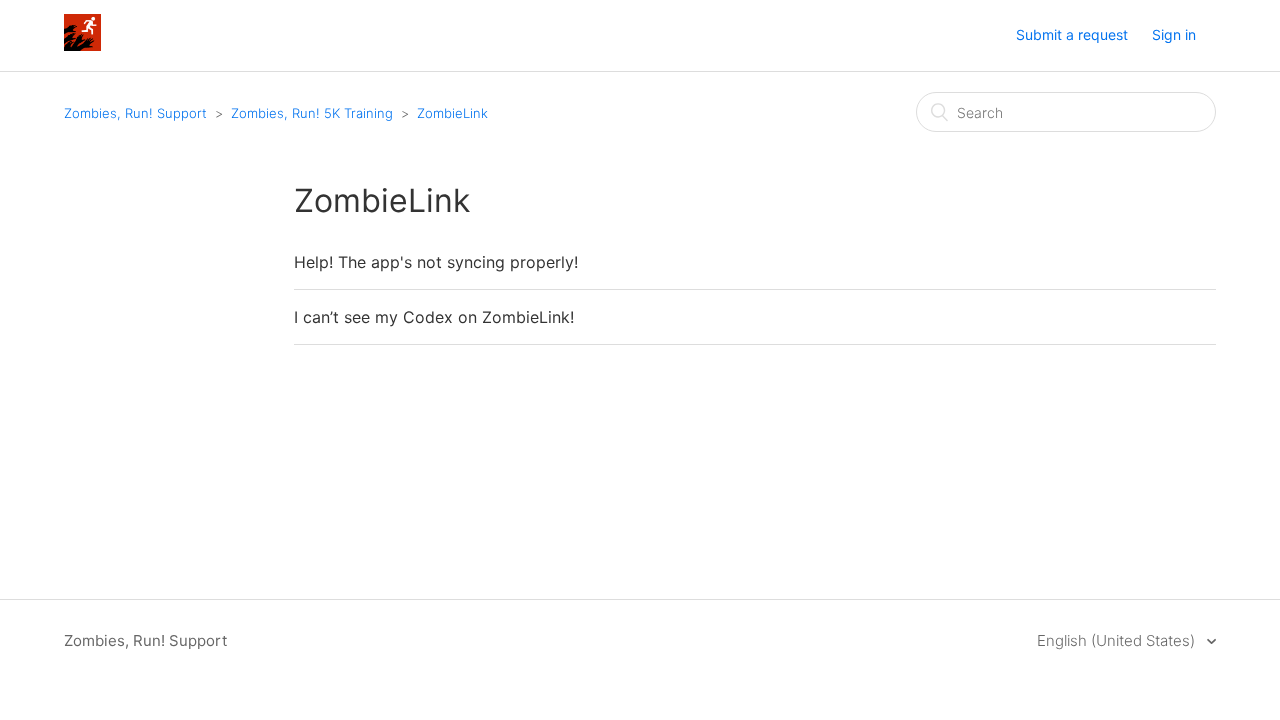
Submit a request (1072, 34)
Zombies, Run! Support (135, 113)
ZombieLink (452, 113)
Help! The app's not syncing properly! (436, 262)
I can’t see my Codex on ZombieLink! (434, 317)
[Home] (82, 45)
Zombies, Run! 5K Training (312, 113)
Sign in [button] (1174, 34)
